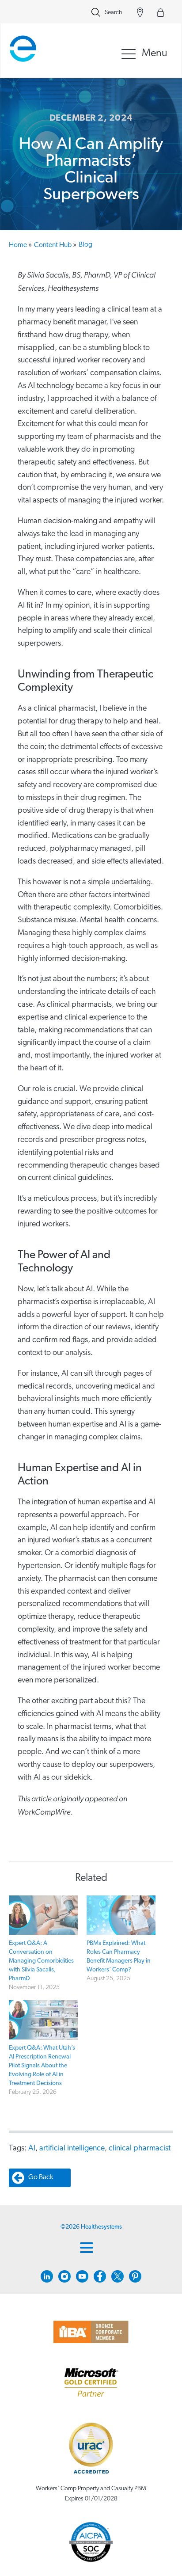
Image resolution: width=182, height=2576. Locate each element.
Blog (85, 245)
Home (20, 245)
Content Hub (55, 245)
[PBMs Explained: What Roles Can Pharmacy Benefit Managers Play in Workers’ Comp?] (121, 1915)
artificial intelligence (72, 2149)
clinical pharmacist (140, 2149)
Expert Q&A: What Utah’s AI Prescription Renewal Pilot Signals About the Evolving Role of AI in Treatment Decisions (42, 2066)
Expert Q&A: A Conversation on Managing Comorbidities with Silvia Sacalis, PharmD (41, 1961)
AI (32, 2149)
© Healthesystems (91, 2227)
